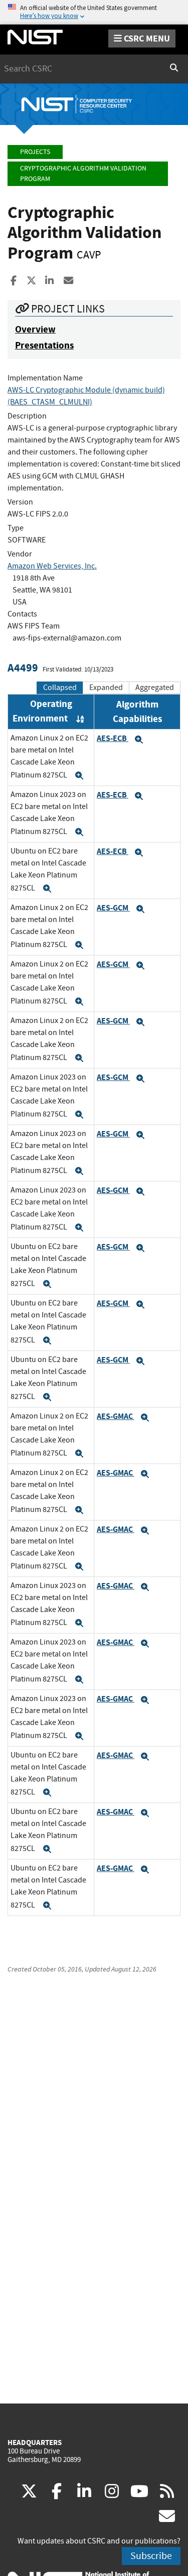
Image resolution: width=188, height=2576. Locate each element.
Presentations (44, 345)
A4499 (23, 668)
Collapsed (60, 687)
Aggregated (155, 687)
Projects (35, 152)
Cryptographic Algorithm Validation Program (83, 174)
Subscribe (151, 2556)
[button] (79, 775)
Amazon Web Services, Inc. (52, 566)
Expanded (106, 687)
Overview (35, 329)
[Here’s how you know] (94, 12)
